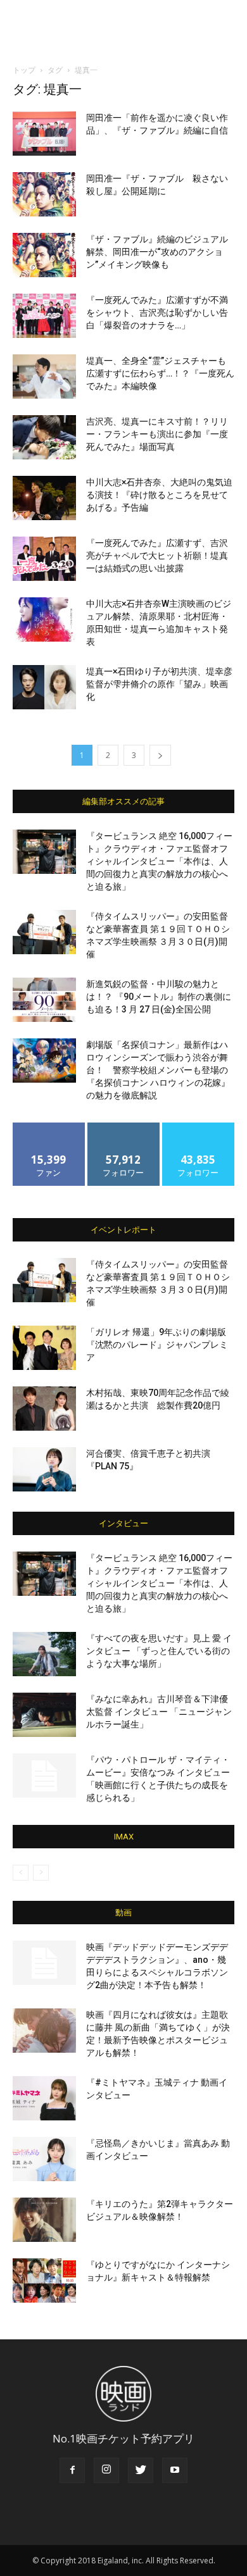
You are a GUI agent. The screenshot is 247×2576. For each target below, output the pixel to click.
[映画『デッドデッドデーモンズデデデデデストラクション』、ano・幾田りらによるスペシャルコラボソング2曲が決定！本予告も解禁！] (44, 1963)
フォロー (123, 1127)
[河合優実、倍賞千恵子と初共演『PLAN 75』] (44, 1469)
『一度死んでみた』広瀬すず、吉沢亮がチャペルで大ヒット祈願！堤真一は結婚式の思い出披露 (157, 556)
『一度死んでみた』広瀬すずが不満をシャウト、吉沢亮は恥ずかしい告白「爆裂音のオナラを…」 (157, 313)
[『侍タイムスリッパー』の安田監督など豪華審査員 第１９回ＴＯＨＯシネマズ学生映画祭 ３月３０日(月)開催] (44, 932)
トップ (24, 70)
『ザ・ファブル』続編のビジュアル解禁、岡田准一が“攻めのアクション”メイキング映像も (157, 252)
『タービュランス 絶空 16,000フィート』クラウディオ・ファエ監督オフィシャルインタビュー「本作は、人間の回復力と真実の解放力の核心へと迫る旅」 (159, 861)
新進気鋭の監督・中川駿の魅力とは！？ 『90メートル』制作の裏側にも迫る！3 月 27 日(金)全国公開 (159, 997)
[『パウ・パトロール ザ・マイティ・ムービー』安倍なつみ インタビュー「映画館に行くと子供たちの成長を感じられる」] (44, 1776)
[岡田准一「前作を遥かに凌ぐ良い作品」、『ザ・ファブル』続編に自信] (44, 134)
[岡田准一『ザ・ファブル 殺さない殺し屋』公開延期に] (44, 194)
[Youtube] (175, 2470)
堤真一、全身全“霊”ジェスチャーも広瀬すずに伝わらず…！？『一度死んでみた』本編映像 (160, 373)
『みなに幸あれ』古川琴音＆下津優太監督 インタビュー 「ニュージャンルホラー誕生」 (159, 1712)
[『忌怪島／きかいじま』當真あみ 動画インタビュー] (44, 2159)
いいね (49, 1127)
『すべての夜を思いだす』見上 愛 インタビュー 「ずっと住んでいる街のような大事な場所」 (159, 1651)
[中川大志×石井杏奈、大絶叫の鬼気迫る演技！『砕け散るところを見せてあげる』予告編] (44, 498)
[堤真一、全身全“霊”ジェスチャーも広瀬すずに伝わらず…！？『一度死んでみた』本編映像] (44, 376)
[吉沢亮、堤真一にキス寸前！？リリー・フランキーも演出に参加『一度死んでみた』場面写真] (44, 437)
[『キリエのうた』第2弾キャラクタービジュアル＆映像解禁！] (44, 2220)
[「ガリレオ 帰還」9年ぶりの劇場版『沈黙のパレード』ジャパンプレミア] (44, 1348)
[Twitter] (141, 2470)
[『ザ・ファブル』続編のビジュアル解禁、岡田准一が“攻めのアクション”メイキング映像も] (44, 255)
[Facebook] (72, 2470)
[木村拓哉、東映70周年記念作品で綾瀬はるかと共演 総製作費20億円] (44, 1409)
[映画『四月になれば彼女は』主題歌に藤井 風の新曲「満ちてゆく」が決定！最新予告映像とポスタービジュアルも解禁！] (44, 2031)
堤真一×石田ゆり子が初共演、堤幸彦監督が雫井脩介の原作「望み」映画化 (159, 684)
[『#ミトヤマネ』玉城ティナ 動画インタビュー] (44, 2098)
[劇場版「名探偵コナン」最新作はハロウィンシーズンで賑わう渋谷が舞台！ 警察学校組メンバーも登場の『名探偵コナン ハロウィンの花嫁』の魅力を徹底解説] (44, 1061)
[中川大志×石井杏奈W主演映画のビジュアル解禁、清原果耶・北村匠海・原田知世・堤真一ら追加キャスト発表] (44, 619)
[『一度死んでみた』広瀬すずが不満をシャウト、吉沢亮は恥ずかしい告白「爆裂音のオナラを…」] (44, 316)
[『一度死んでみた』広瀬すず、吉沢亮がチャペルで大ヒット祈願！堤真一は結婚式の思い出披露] (44, 559)
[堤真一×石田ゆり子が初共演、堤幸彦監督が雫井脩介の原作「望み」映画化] (44, 687)
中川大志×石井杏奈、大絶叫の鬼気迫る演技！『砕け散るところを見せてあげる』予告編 (159, 495)
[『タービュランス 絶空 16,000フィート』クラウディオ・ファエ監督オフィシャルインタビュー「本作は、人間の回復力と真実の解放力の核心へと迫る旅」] (44, 852)
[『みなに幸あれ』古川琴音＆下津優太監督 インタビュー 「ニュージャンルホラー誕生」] (44, 1715)
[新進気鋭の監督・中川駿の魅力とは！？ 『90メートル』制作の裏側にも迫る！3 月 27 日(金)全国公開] (44, 1000)
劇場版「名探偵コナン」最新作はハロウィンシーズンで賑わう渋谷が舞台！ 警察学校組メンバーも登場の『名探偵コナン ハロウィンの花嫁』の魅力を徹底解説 (158, 1070)
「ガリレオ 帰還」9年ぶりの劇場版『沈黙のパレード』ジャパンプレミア (157, 1345)
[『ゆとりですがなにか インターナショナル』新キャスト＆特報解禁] (44, 2280)
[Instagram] (106, 2470)
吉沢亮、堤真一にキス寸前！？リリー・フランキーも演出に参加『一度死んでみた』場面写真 (157, 434)
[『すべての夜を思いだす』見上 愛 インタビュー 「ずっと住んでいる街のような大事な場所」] (44, 1654)
